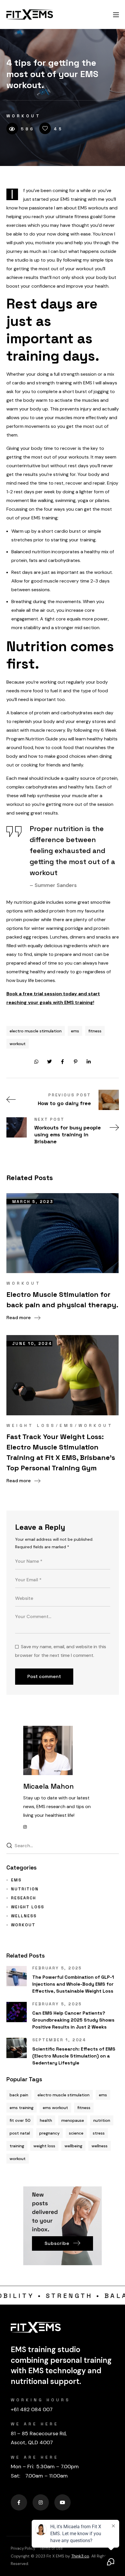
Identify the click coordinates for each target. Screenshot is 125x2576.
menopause (73, 2120)
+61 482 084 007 (32, 2409)
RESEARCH (24, 1898)
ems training (22, 2108)
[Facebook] (19, 2502)
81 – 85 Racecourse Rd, (39, 2433)
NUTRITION (25, 1889)
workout (18, 1044)
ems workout (55, 2108)
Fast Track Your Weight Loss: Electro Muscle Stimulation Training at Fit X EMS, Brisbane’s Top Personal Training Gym (61, 1452)
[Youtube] (63, 2502)
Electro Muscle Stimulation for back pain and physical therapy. (62, 1300)
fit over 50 (20, 2120)
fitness (95, 1031)
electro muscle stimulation (36, 1031)
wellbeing (73, 2146)
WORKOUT (24, 116)
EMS (67, 1425)
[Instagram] (41, 2502)
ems (75, 1031)
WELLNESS (24, 1916)
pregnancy (49, 2133)
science (76, 2133)
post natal (20, 2133)
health (46, 2120)
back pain (19, 2095)
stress (99, 2133)
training (17, 2146)
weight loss (44, 2146)
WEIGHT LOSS (31, 1425)
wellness (100, 2146)
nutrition (102, 2120)
